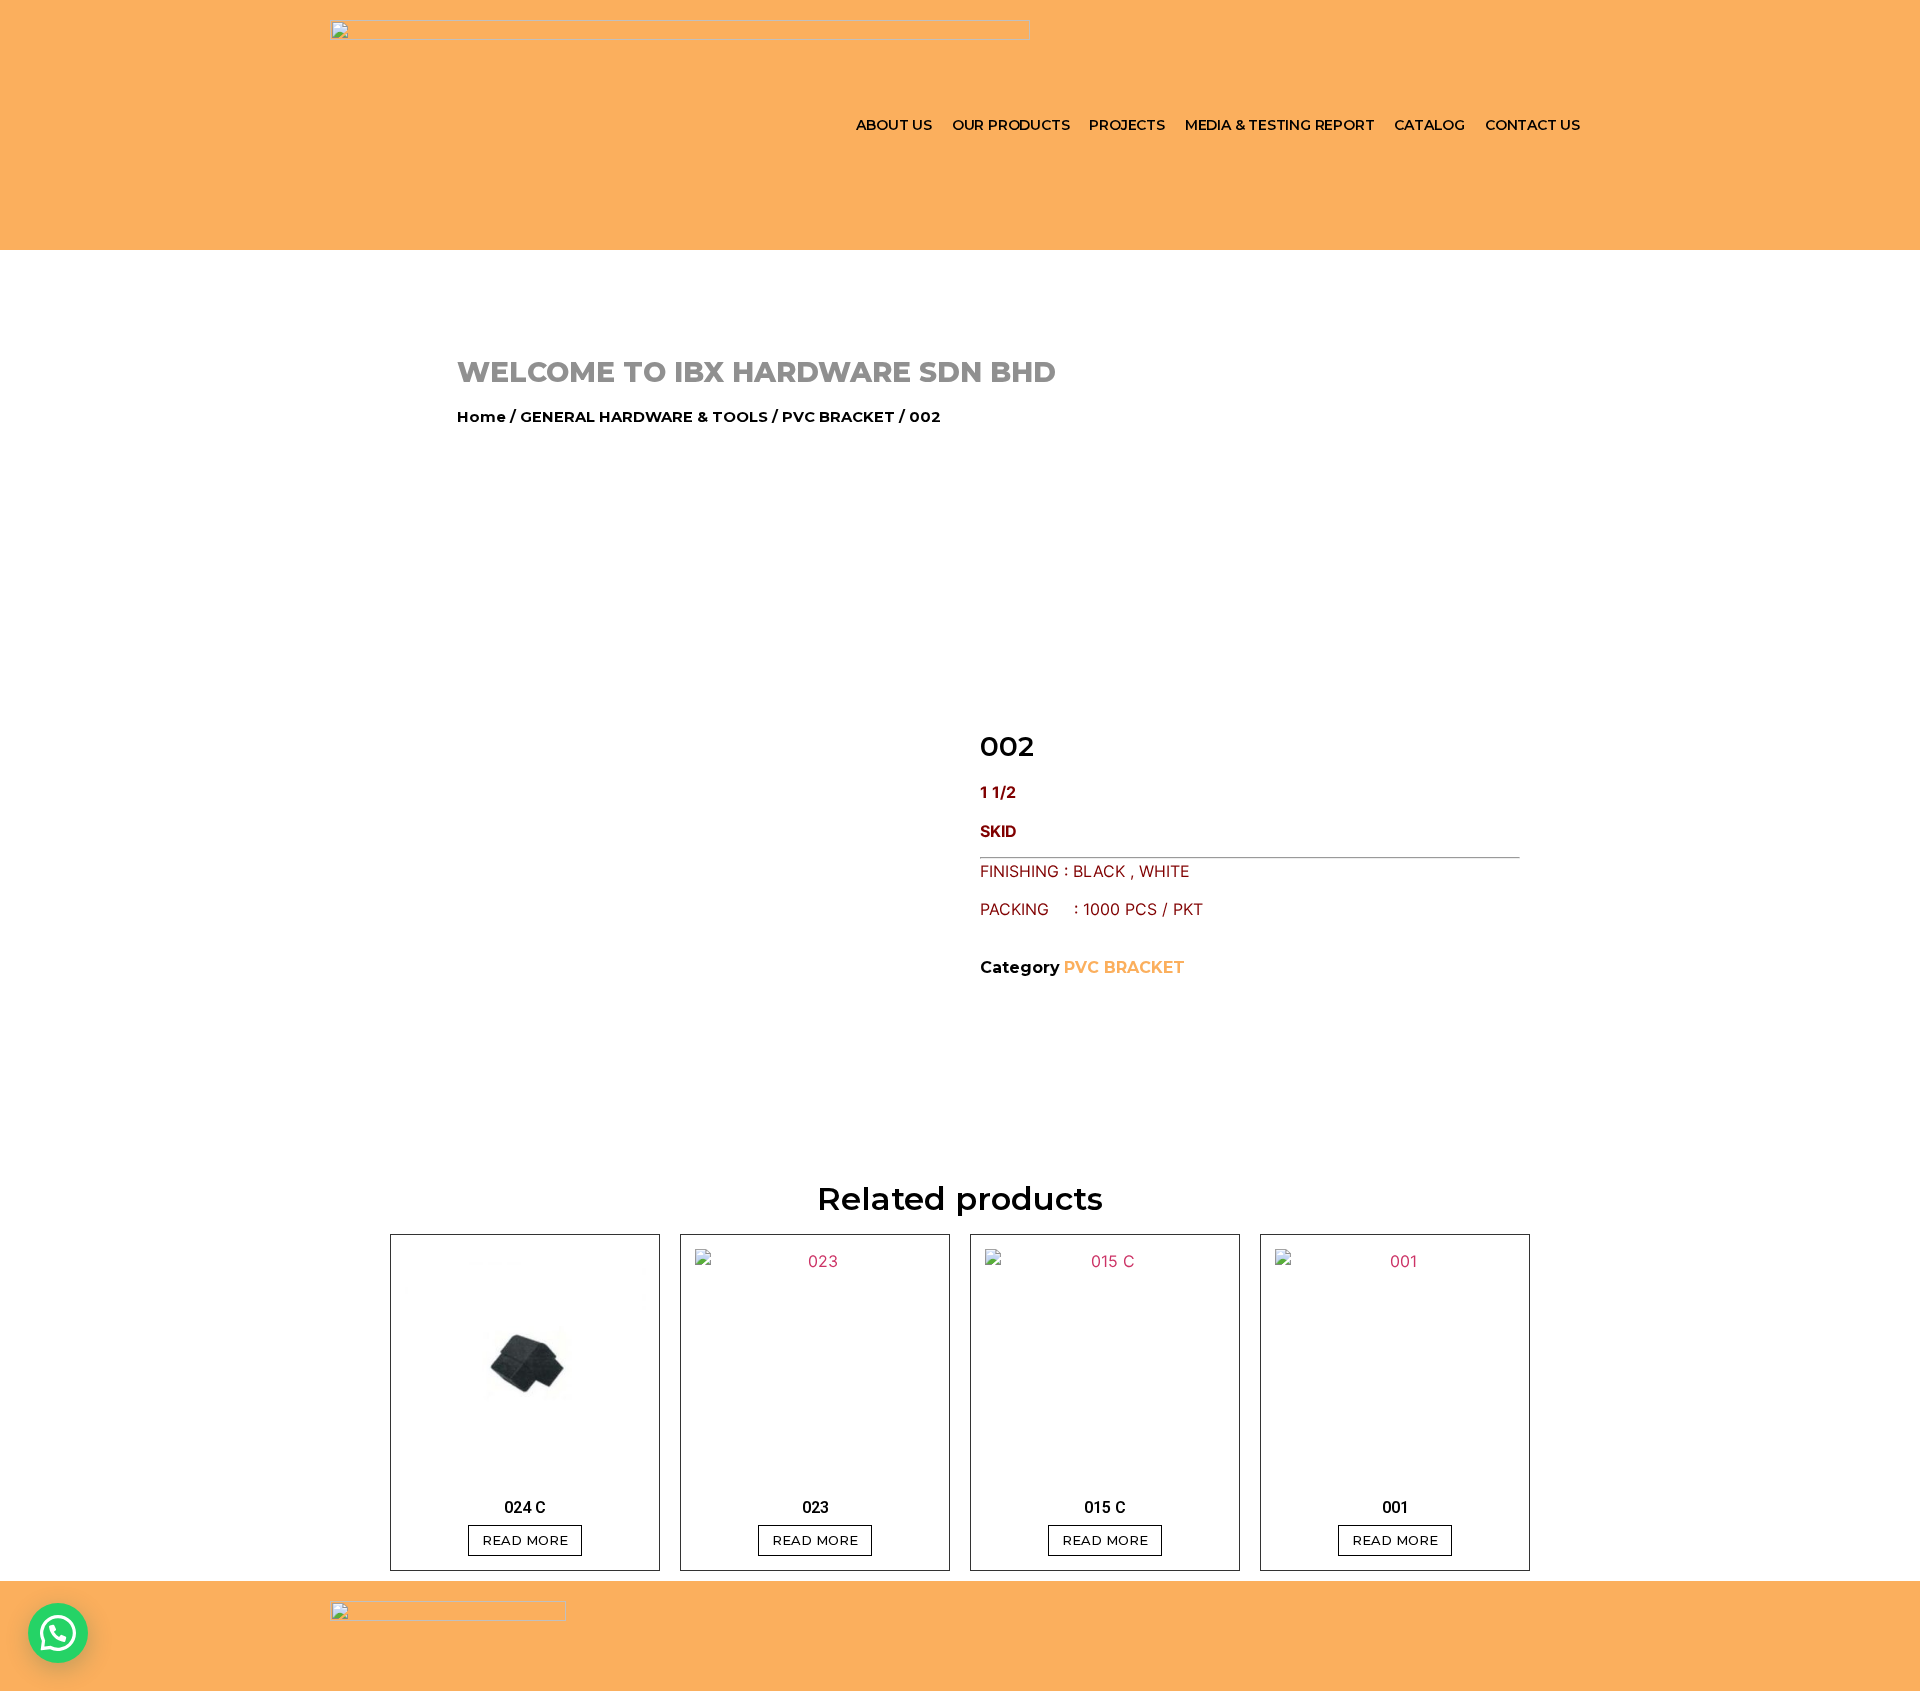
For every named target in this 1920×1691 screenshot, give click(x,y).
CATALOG (1429, 125)
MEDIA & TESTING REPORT (1280, 125)
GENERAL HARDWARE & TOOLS (644, 417)
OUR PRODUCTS (1011, 125)
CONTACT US (1532, 125)
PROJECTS (1126, 125)
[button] (58, 1633)
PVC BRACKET (838, 417)
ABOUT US (893, 125)
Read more (525, 1540)
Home (481, 417)
